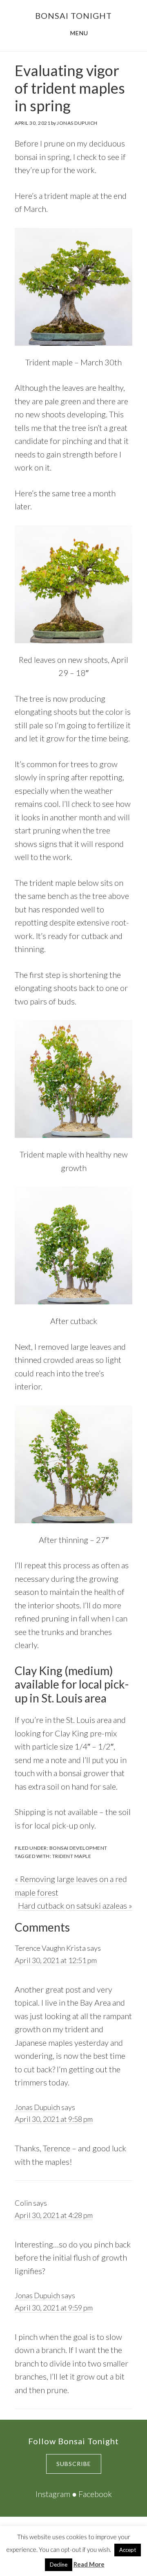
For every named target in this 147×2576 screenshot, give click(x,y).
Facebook (95, 2494)
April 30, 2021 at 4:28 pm (54, 2215)
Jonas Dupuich (37, 2107)
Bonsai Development (78, 1848)
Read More (89, 2564)
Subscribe (74, 2464)
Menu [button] (79, 33)
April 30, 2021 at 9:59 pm (54, 2308)
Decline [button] (59, 2565)
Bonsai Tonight (73, 16)
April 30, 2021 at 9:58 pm (54, 2119)
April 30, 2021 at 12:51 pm (56, 1960)
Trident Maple (72, 1856)
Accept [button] (128, 2550)
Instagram (53, 2494)
